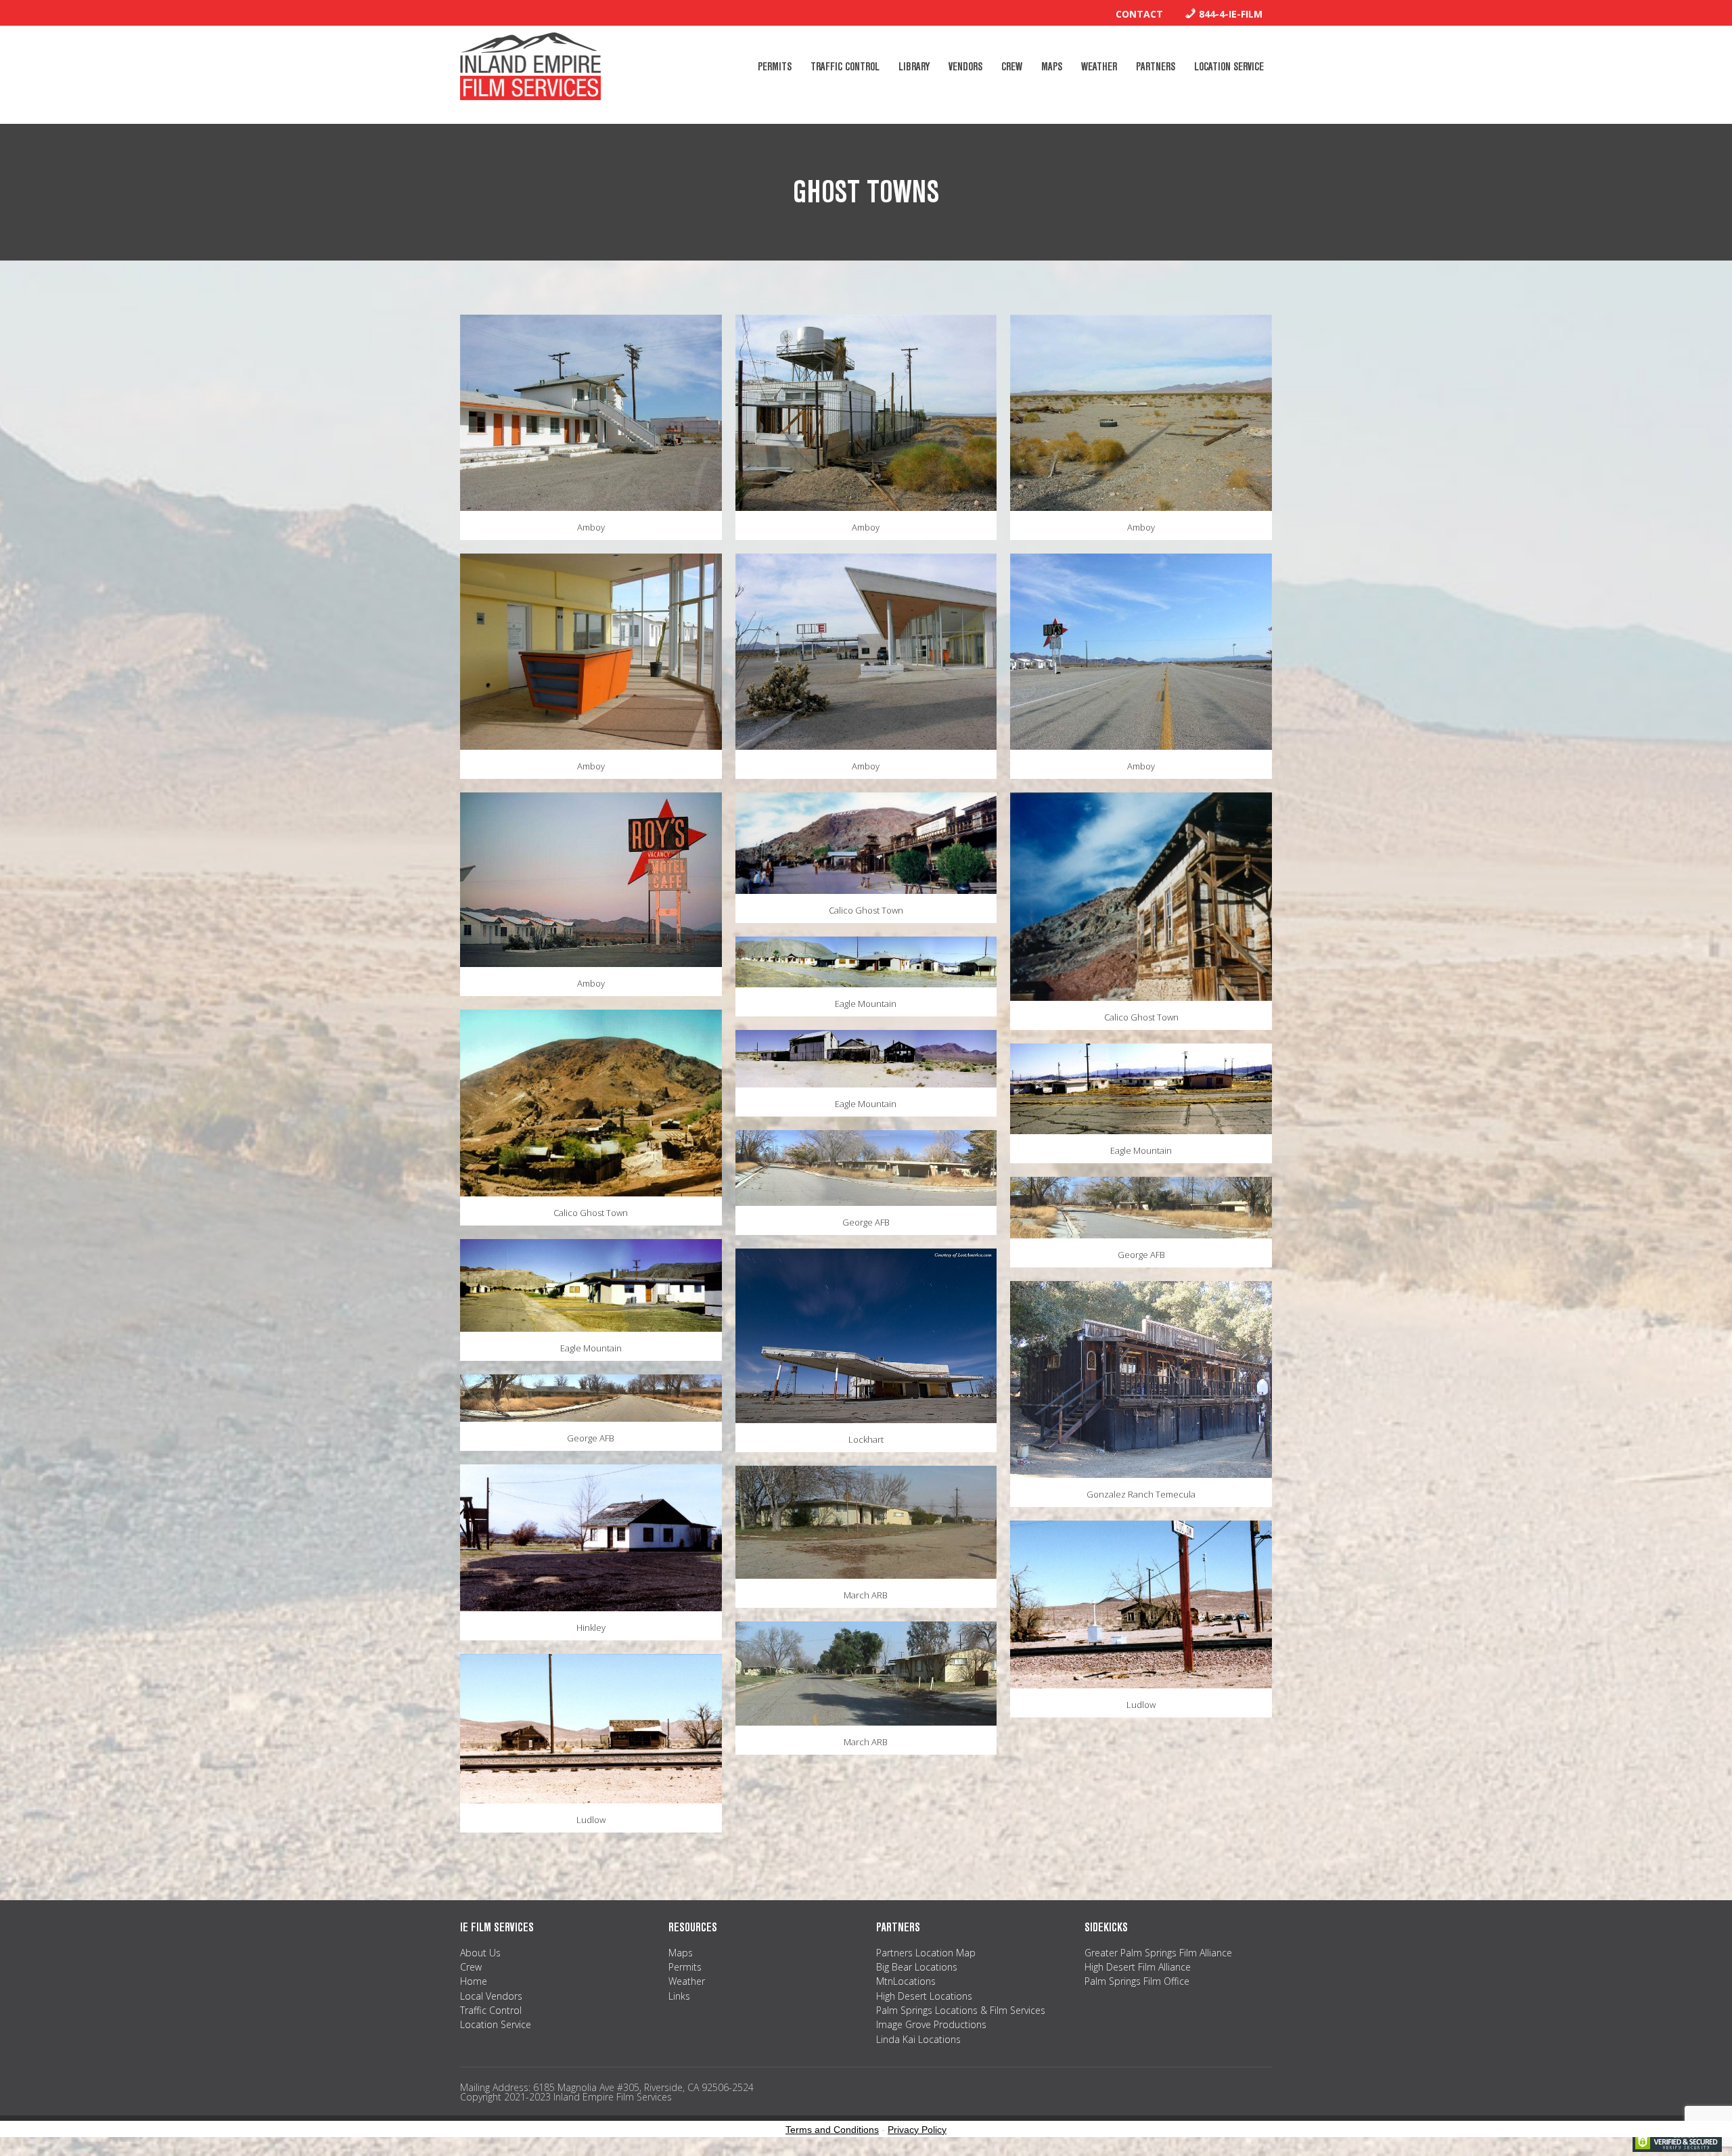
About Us (480, 1953)
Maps (681, 1953)
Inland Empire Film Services (530, 66)
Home (474, 1981)
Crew (471, 1967)
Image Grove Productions (931, 2024)
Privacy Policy (917, 2130)
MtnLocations (906, 1981)
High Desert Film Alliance (1138, 1967)
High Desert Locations (924, 1996)
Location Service (496, 2024)
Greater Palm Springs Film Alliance (1158, 1953)
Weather (687, 1981)
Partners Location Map (926, 1953)
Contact (1139, 14)
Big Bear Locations (917, 1967)
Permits (685, 1967)
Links (679, 1996)
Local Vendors (491, 1996)
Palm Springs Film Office (1137, 1981)
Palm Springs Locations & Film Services (961, 2010)
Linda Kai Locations (918, 2039)
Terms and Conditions (832, 2130)
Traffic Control (491, 2010)
